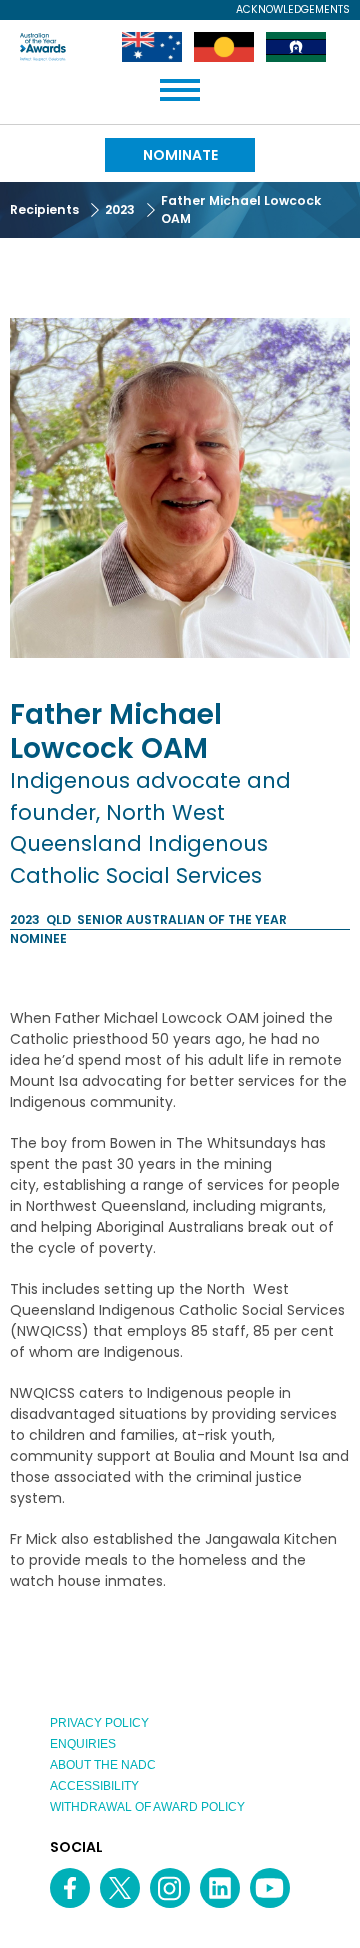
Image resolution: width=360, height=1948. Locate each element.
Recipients (44, 209)
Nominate (180, 155)
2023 (120, 209)
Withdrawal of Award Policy (147, 1807)
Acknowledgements (293, 10)
